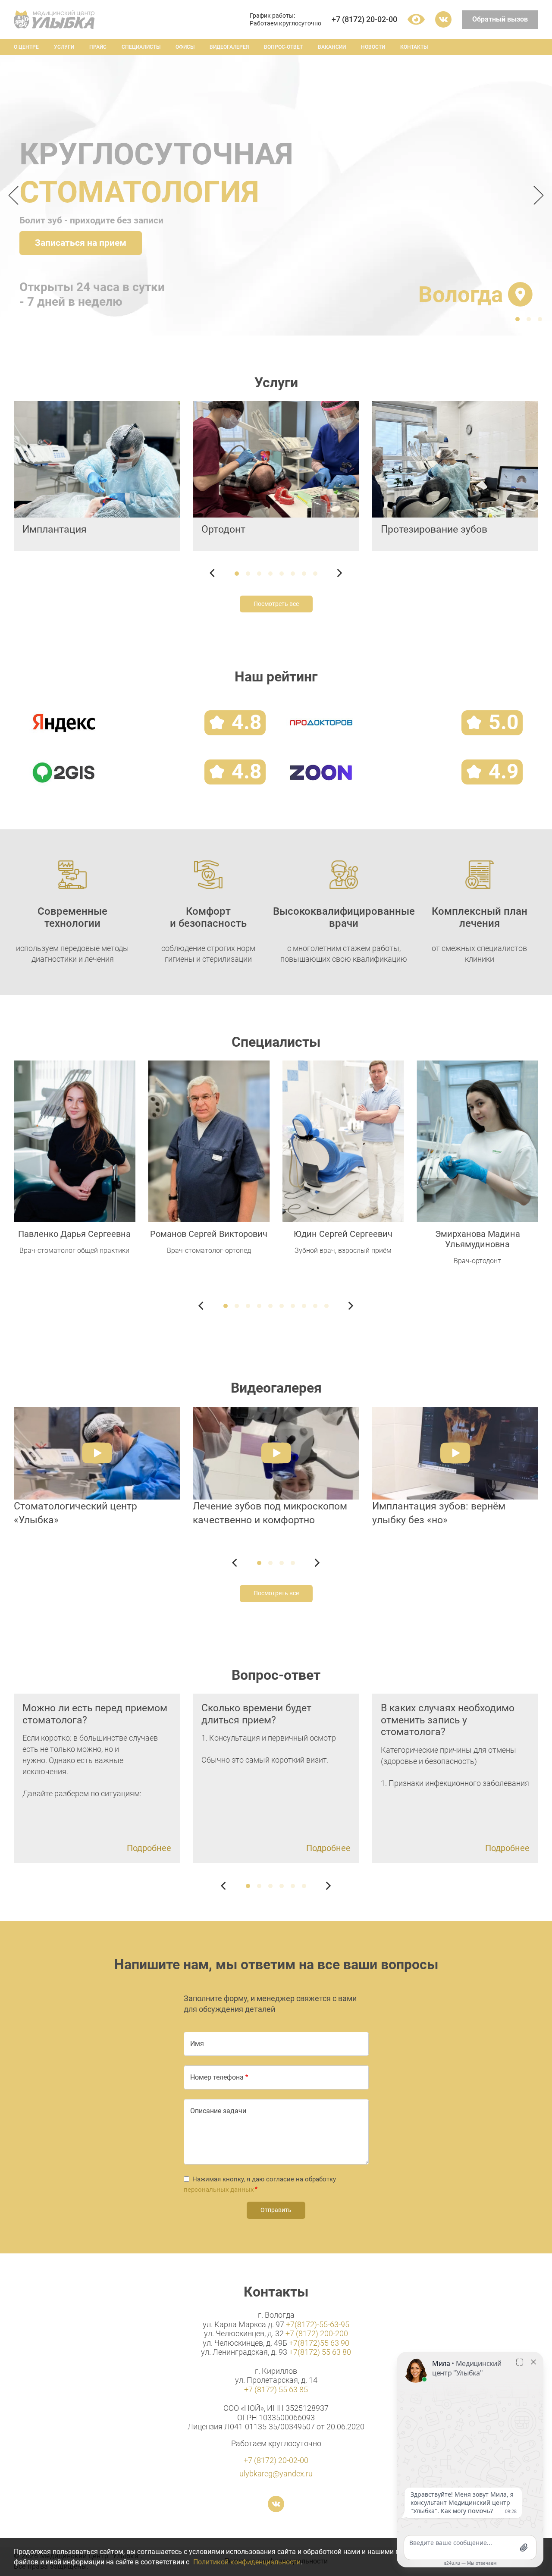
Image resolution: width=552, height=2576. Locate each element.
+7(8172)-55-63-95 (318, 2324)
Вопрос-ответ (283, 47)
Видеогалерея (229, 47)
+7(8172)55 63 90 (319, 2343)
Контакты (414, 47)
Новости (373, 47)
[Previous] (16, 195)
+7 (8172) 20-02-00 (364, 19)
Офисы (185, 47)
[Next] (536, 195)
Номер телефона (217, 2077)
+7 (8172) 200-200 (317, 2333)
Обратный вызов (500, 19)
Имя (197, 2044)
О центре (26, 47)
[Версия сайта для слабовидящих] (416, 19)
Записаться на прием (81, 243)
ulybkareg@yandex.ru (276, 2474)
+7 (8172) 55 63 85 (276, 2389)
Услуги (64, 47)
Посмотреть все (276, 604)
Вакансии (332, 47)
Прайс (98, 47)
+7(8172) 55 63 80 (320, 2352)
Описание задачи (218, 2111)
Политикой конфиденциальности (247, 2562)
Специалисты (141, 47)
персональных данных (219, 2190)
